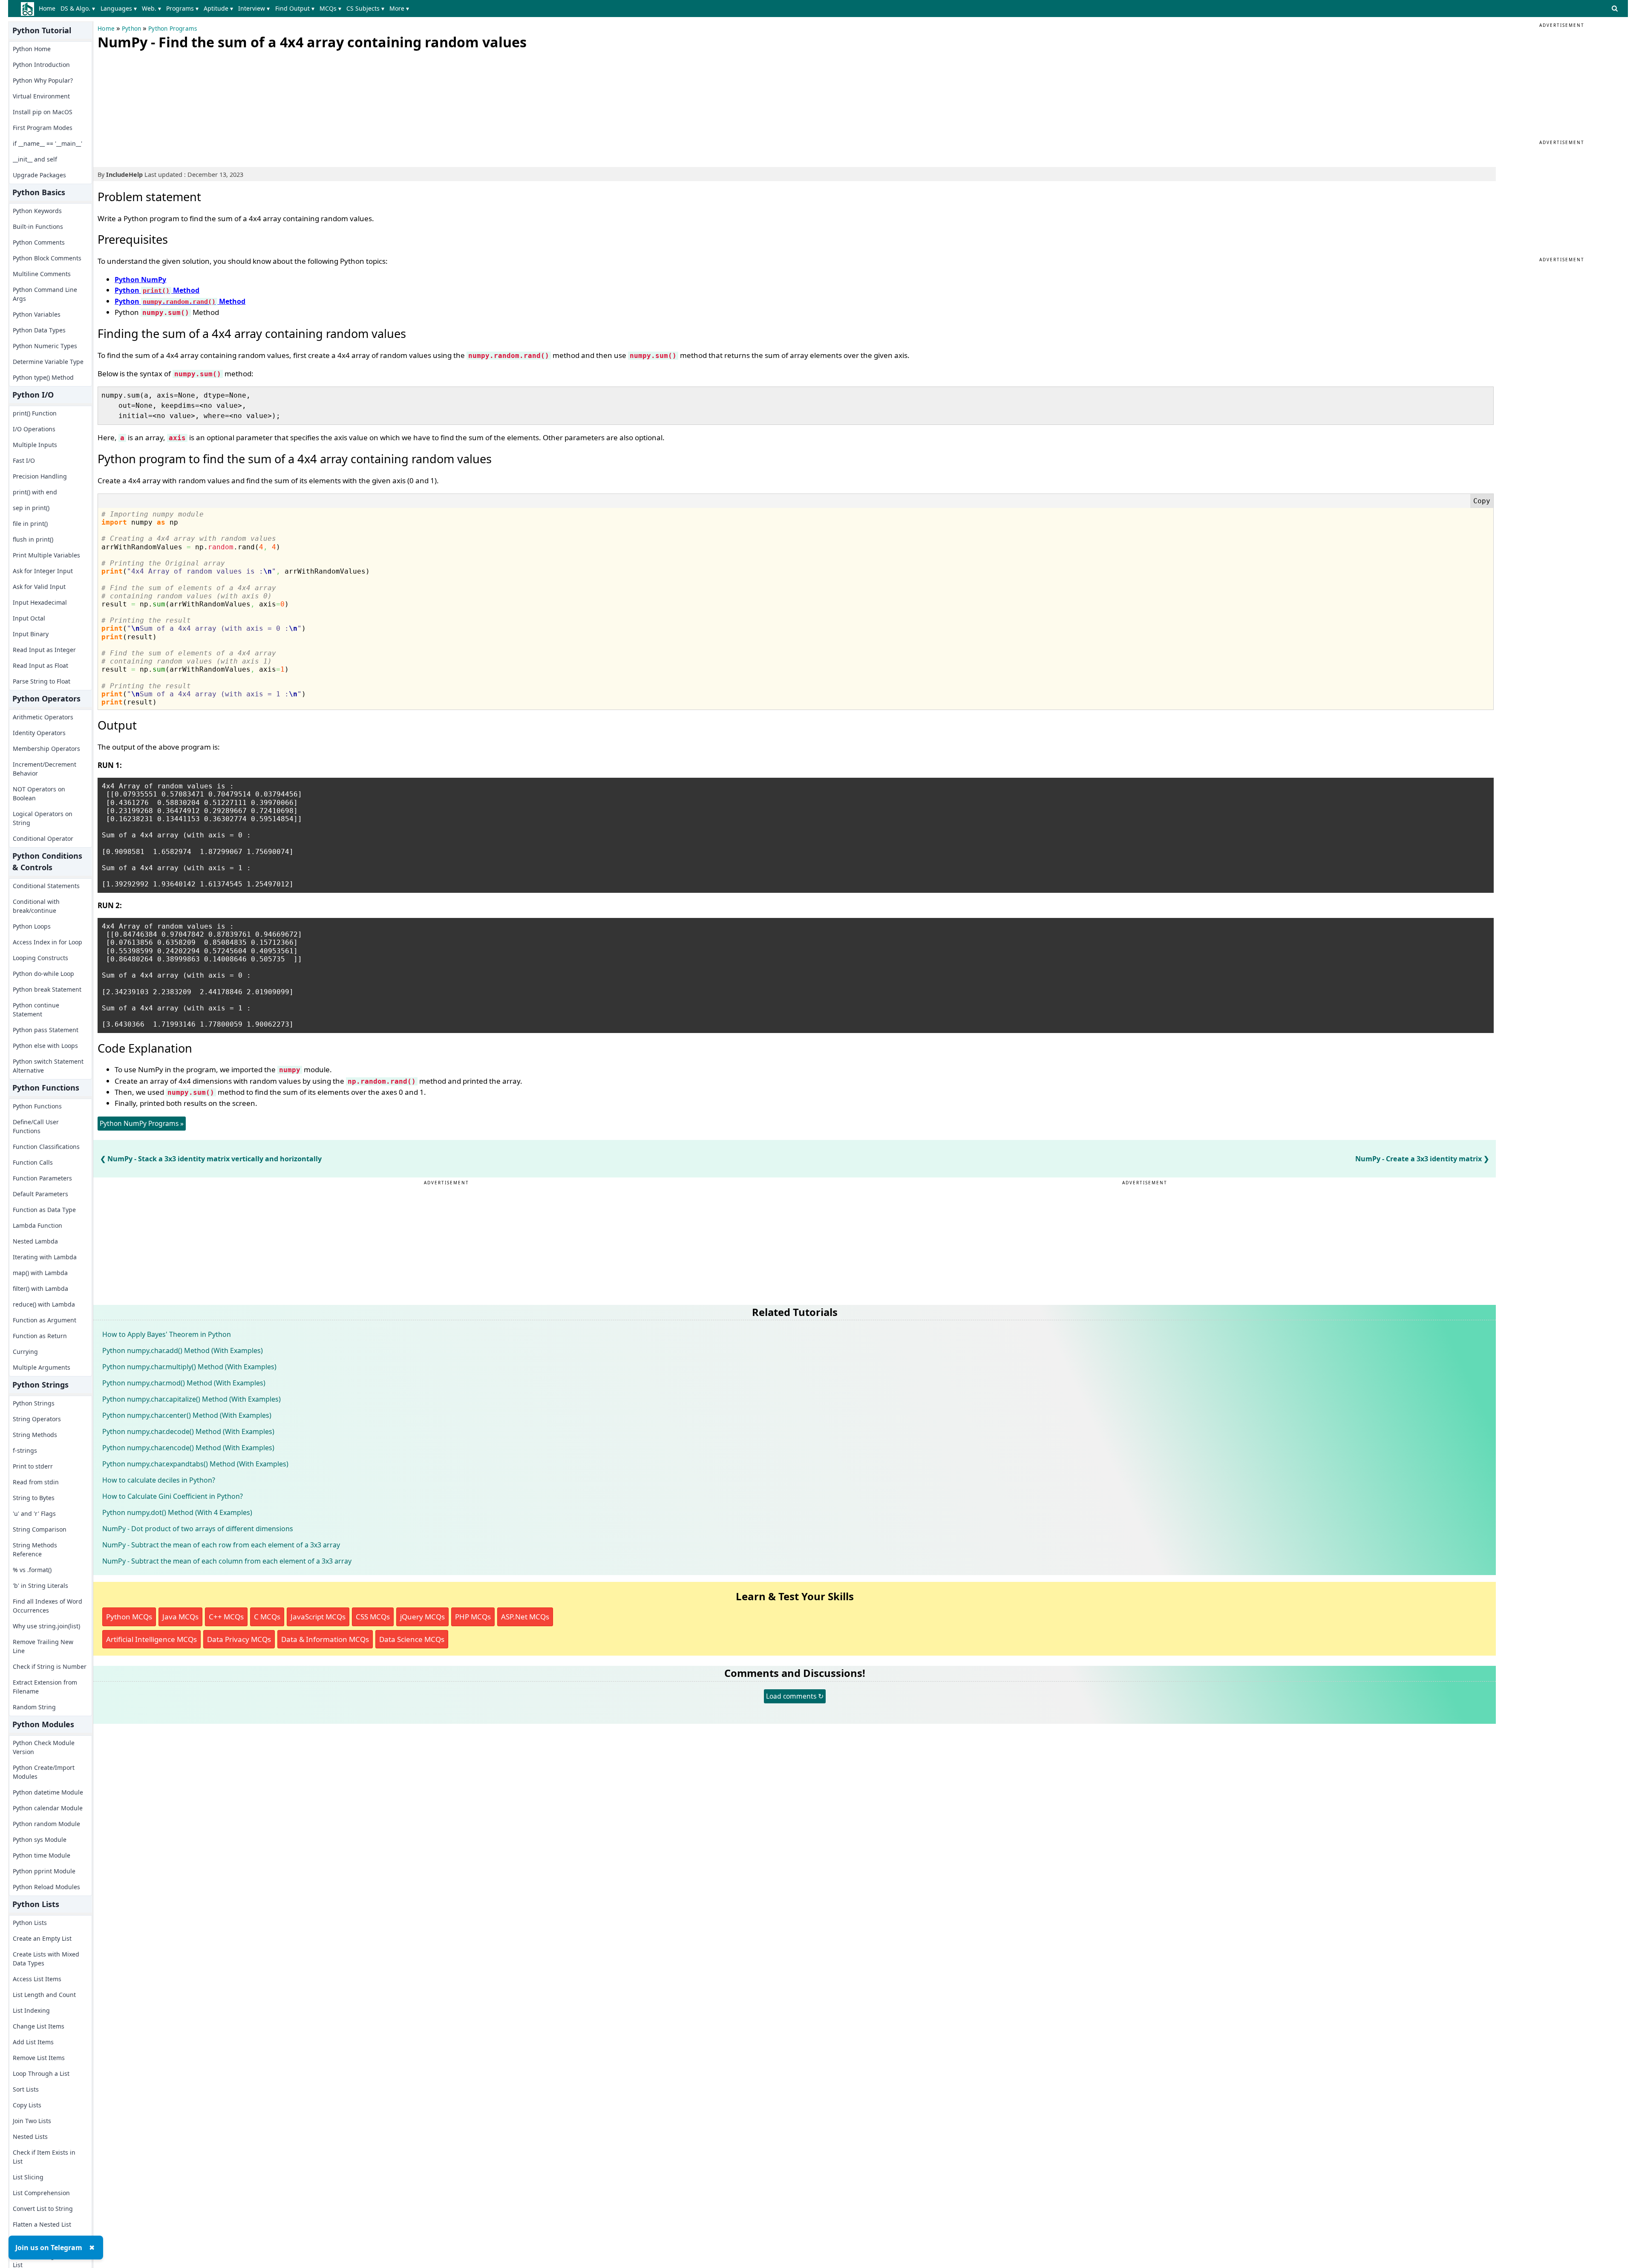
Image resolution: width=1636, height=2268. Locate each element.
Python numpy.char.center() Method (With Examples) (187, 1415)
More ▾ (399, 8)
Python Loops (32, 926)
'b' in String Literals (40, 1586)
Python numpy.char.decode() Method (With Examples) (188, 1431)
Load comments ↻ (795, 1696)
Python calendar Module (48, 1808)
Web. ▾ (151, 8)
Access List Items (37, 1979)
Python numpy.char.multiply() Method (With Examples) (189, 1367)
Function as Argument (45, 1320)
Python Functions (37, 1106)
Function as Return (40, 1336)
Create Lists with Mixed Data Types (46, 1959)
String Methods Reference (35, 1550)
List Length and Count (44, 1995)
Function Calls (33, 1162)
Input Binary (31, 634)
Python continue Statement (36, 1010)
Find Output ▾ (295, 8)
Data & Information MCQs (325, 1639)
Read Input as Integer (44, 650)
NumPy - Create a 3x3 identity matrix (1419, 1159)
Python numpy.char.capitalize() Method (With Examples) (192, 1399)
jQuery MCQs (422, 1617)
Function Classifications (46, 1147)
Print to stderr (33, 1466)
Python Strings (34, 1403)
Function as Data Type (44, 1210)
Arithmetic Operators (43, 717)
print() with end (35, 492)
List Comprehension (41, 2193)
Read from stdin (36, 1482)
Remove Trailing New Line (43, 1646)
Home (47, 8)
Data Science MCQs (412, 1639)
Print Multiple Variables (46, 555)
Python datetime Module (48, 1792)
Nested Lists (30, 2137)
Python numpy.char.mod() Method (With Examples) (184, 1383)
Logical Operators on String (43, 818)
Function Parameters (42, 1178)
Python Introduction (41, 65)
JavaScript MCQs (318, 1617)
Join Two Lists (32, 2121)
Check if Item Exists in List (44, 2157)
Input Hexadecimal (40, 602)
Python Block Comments (47, 258)
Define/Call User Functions (36, 1126)
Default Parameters (40, 1194)
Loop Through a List (41, 2073)
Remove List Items (39, 2058)
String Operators (37, 1419)
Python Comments (39, 242)
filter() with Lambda (40, 1288)
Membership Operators (46, 749)
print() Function (35, 413)
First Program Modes (43, 128)
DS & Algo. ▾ (78, 8)
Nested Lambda (35, 1241)
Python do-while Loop (43, 974)
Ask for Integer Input (43, 571)
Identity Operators (39, 733)
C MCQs (267, 1617)
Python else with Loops (45, 1046)
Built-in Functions (38, 227)
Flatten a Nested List (42, 2224)
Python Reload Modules (46, 1887)
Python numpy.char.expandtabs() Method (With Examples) (195, 1464)
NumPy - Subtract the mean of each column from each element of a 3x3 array (227, 1561)
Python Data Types (39, 330)
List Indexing (31, 2010)
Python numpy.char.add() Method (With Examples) (183, 1350)
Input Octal (29, 618)
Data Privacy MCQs (239, 1639)
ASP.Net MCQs (525, 1617)
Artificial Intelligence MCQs (151, 1639)
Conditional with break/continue (36, 906)
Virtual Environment (41, 96)
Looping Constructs (40, 958)
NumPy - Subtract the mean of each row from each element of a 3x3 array (221, 1545)
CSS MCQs (373, 1617)
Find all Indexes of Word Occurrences (48, 1606)
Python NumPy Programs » (142, 1123)
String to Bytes (34, 1498)
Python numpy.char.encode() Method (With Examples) (188, 1448)
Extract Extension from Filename (45, 1687)
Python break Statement (47, 989)
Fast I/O (24, 460)
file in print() (30, 524)
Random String (34, 1707)
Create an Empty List (42, 1938)
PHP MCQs (473, 1617)
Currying (25, 1352)
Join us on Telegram (49, 2248)
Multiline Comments (42, 274)
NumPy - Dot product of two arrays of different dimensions (198, 1529)
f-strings (25, 1450)
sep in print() (31, 508)
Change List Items (39, 2026)
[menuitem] (49, 9)
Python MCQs (129, 1617)
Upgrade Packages (39, 175)
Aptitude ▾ (218, 8)
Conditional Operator (43, 838)
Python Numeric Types (45, 346)
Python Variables (37, 314)
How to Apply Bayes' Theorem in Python (167, 1334)
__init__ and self (35, 159)
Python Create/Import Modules (44, 1772)
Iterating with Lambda (45, 1257)
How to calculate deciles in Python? (159, 1480)
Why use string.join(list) (46, 1626)
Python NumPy (140, 280)
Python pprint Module (44, 1871)
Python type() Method (43, 377)
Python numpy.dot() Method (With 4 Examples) (177, 1512)
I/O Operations (34, 429)
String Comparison (40, 1529)
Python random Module (46, 1824)
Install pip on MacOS (43, 112)
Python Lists (30, 1923)
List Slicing (28, 2177)
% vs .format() (32, 1570)
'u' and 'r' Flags (34, 1513)
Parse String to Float (42, 681)
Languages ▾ (119, 8)
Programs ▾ (182, 8)
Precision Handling (40, 476)
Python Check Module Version (44, 1747)
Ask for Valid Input (39, 587)
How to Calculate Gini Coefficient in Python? (173, 1496)
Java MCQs (180, 1617)
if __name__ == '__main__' (48, 143)
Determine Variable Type (48, 362)
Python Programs (173, 29)
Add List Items (33, 2042)
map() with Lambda (40, 1273)
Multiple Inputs (35, 445)
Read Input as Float (40, 665)
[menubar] (226, 9)
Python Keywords (37, 211)
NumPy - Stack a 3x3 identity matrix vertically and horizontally (215, 1159)
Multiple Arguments (42, 1367)
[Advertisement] (161, 107)
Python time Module (42, 1855)
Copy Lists (27, 2105)
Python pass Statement (46, 1030)
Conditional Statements (46, 886)
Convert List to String (43, 2209)
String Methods (35, 1435)
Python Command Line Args (45, 294)
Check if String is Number (50, 1666)
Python (131, 29)
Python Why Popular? (43, 80)
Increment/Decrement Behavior (45, 769)
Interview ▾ (254, 8)
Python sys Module (40, 1840)
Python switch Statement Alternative (48, 1066)
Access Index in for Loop (48, 942)
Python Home (32, 49)
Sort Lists (26, 2089)
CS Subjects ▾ (365, 8)
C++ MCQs (226, 1617)
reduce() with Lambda (44, 1304)
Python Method (157, 290)
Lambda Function (37, 1225)
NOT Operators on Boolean (39, 794)
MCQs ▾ (330, 8)
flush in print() (33, 539)
